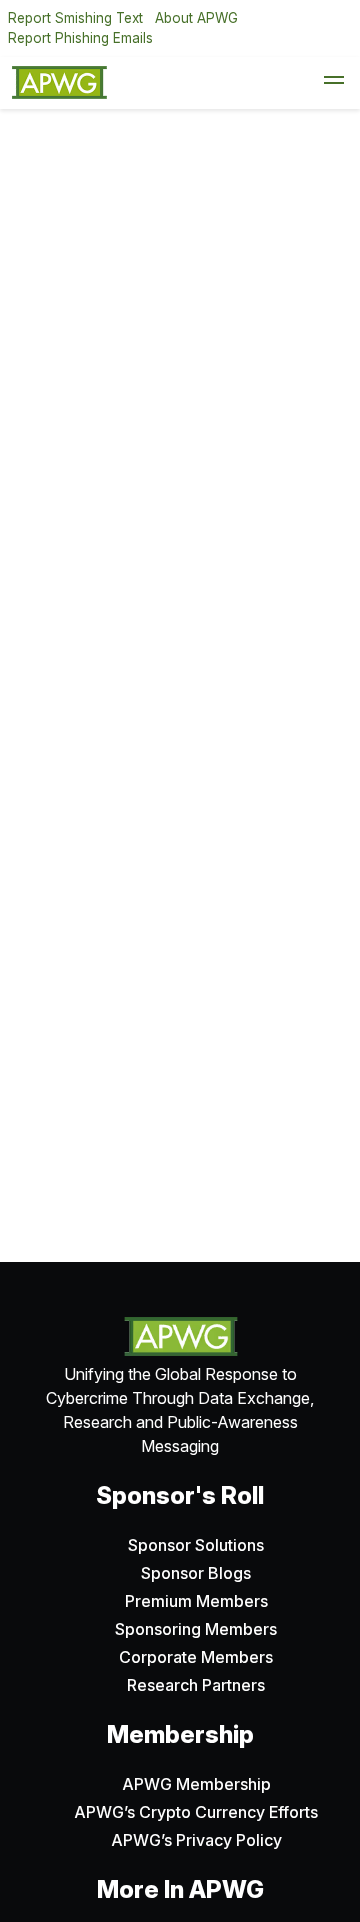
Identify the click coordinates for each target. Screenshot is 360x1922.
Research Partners (196, 1685)
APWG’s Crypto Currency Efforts (196, 1812)
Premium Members (196, 1601)
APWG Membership (196, 1784)
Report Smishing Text (75, 18)
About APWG (196, 18)
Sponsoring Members (196, 1629)
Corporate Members (196, 1657)
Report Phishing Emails (80, 38)
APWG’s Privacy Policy (196, 1840)
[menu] (334, 83)
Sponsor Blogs (196, 1573)
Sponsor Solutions (196, 1545)
